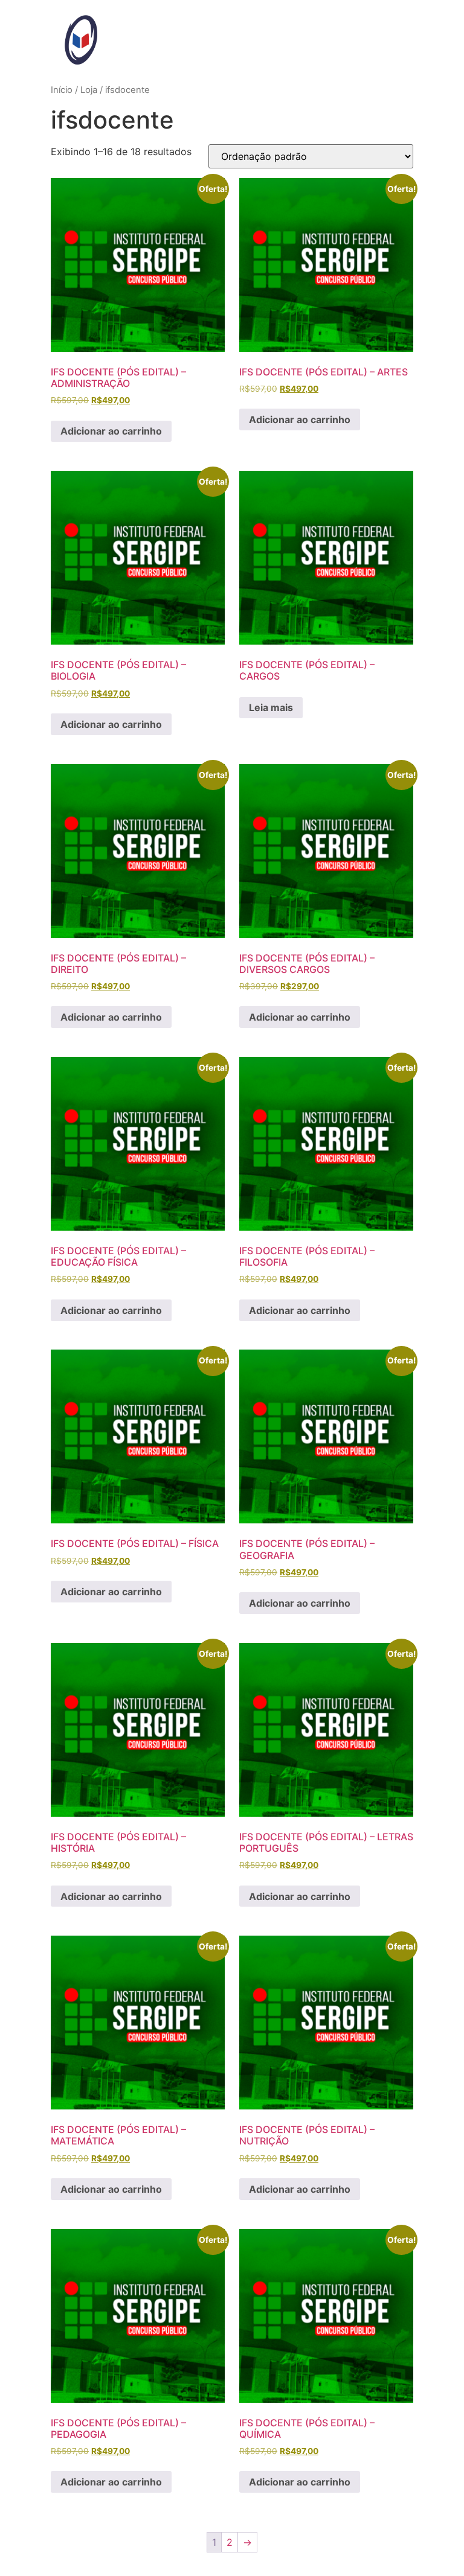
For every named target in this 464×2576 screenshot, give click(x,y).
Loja (89, 90)
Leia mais (271, 707)
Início (62, 90)
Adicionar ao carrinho (111, 431)
